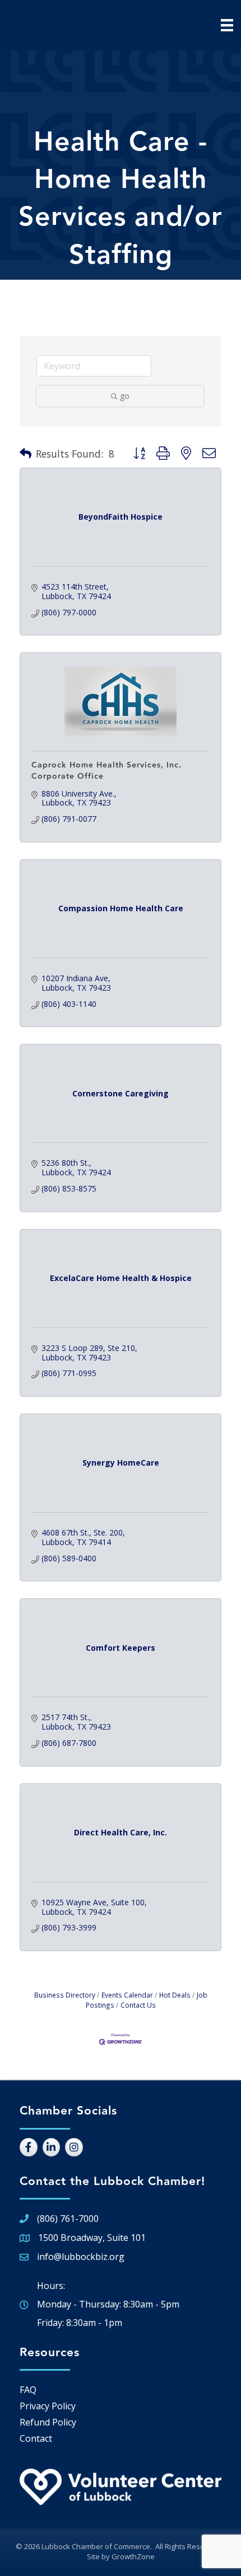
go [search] (125, 396)
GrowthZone (133, 2556)
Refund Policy (48, 2422)
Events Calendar (127, 1995)
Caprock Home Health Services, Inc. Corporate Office (106, 771)
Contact (36, 2438)
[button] (26, 454)
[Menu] (227, 25)
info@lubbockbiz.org (81, 2257)
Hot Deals (175, 1995)
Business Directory (65, 1995)
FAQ (28, 2390)
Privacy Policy (48, 2406)
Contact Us (138, 2005)
